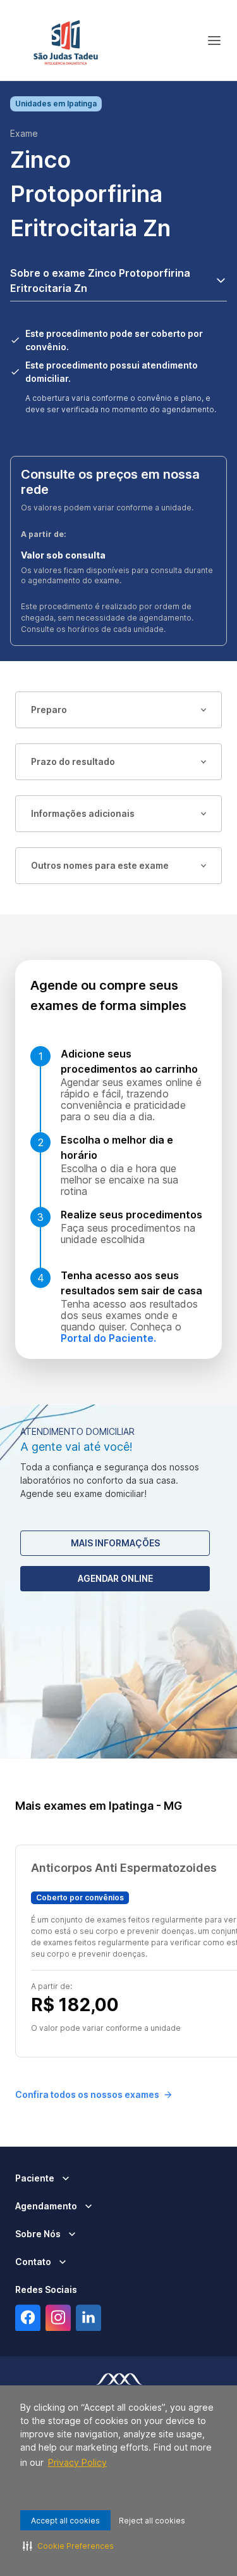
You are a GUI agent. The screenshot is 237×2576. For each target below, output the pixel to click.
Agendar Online (115, 1578)
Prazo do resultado (73, 761)
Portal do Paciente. (108, 1338)
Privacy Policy (77, 2462)
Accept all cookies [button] (65, 2521)
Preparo (49, 710)
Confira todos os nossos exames (87, 2094)
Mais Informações (115, 1543)
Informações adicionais (83, 813)
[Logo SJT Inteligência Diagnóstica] (66, 41)
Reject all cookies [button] (152, 2521)
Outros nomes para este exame (100, 865)
